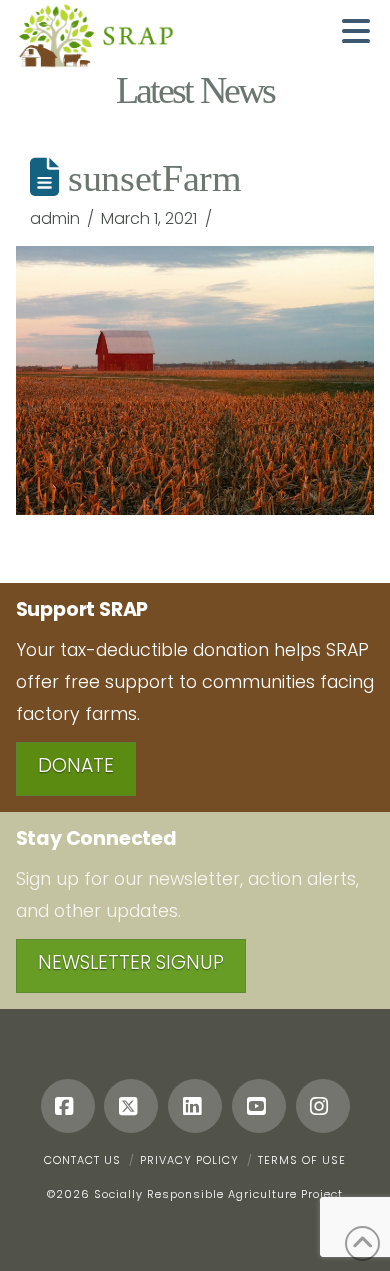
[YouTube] (259, 1106)
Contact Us (82, 1160)
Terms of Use (302, 1160)
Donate (76, 765)
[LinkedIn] (195, 1106)
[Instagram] (323, 1106)
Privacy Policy (189, 1160)
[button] (356, 31)
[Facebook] (68, 1106)
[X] (131, 1106)
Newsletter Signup (131, 962)
